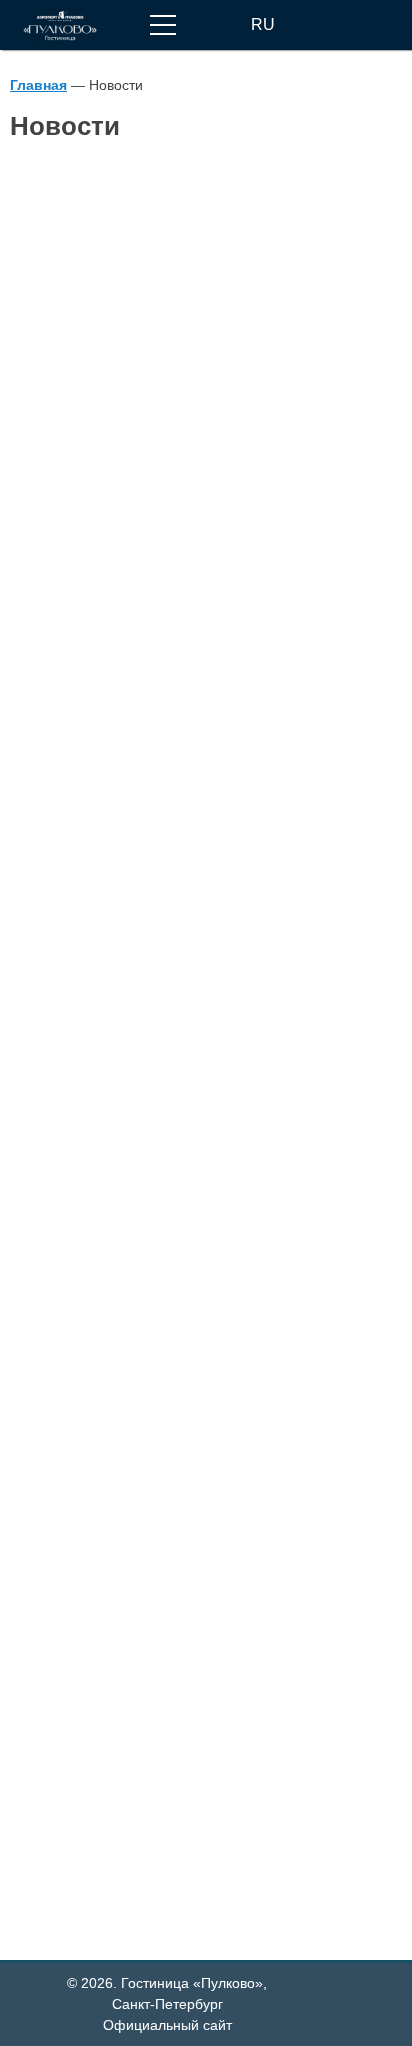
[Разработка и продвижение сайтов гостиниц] (368, 1996)
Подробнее (52, 642)
